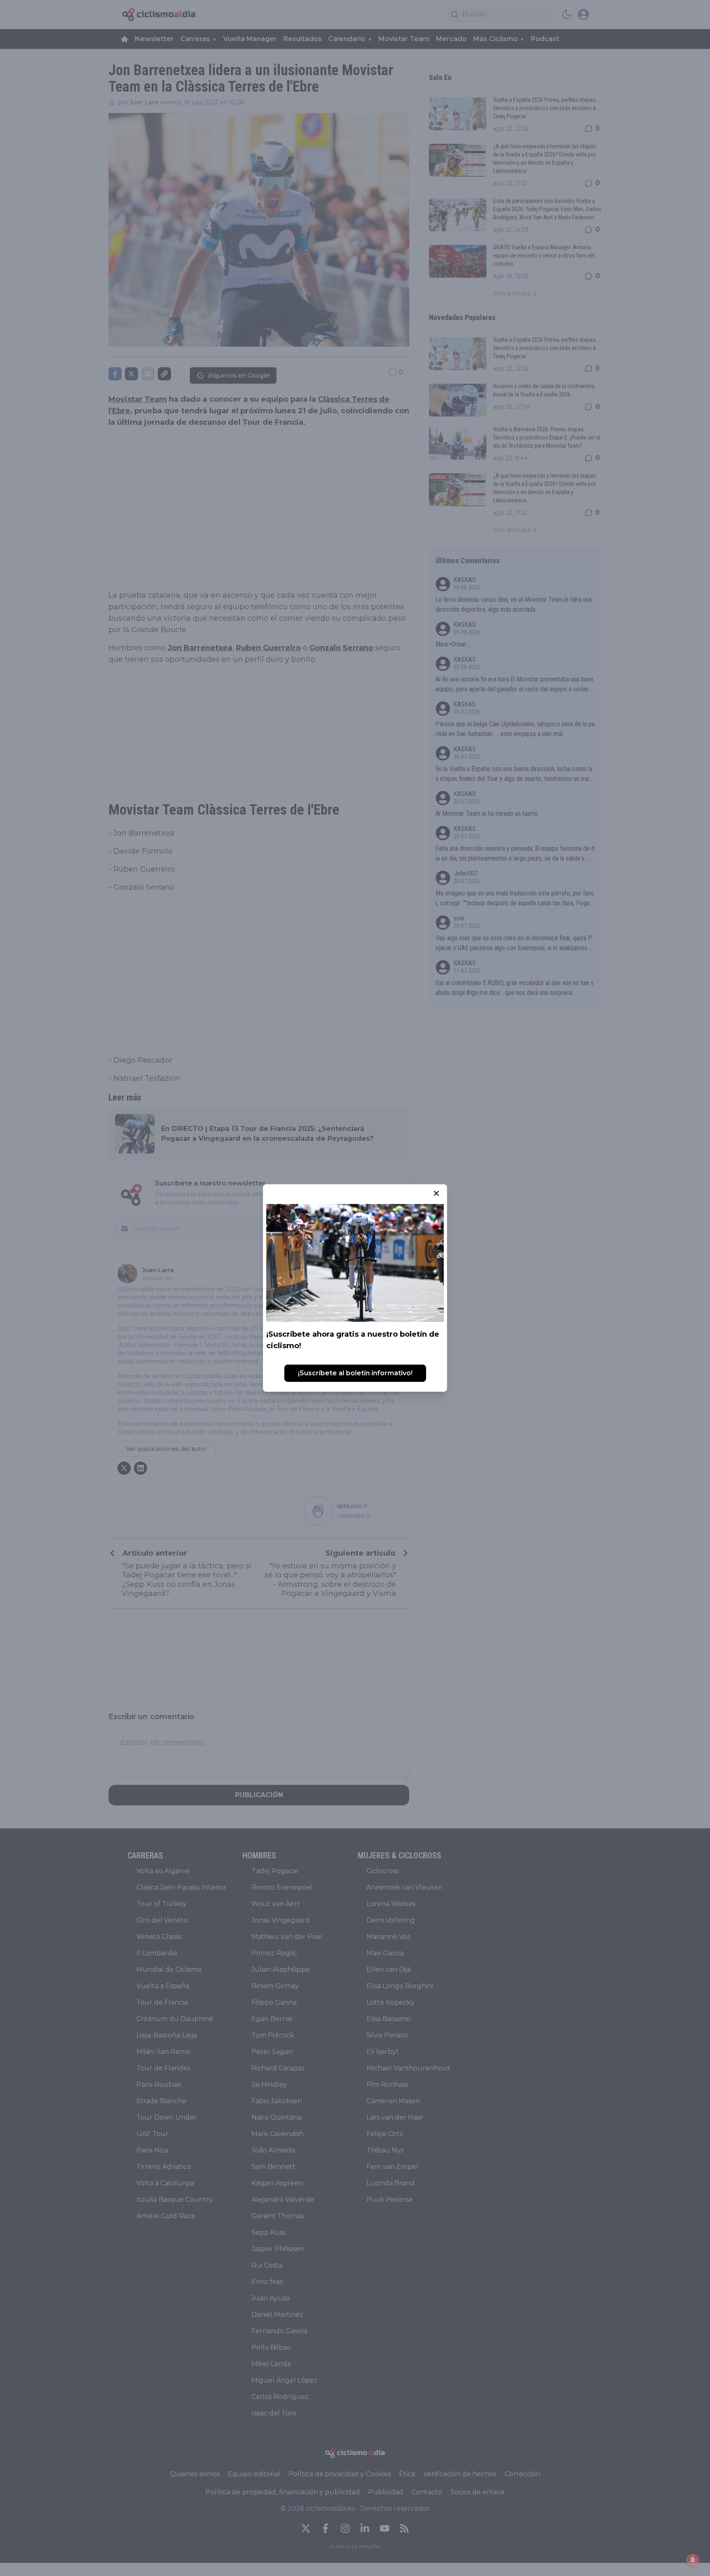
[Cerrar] (436, 1193)
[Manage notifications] (693, 2560)
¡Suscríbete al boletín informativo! (355, 1373)
